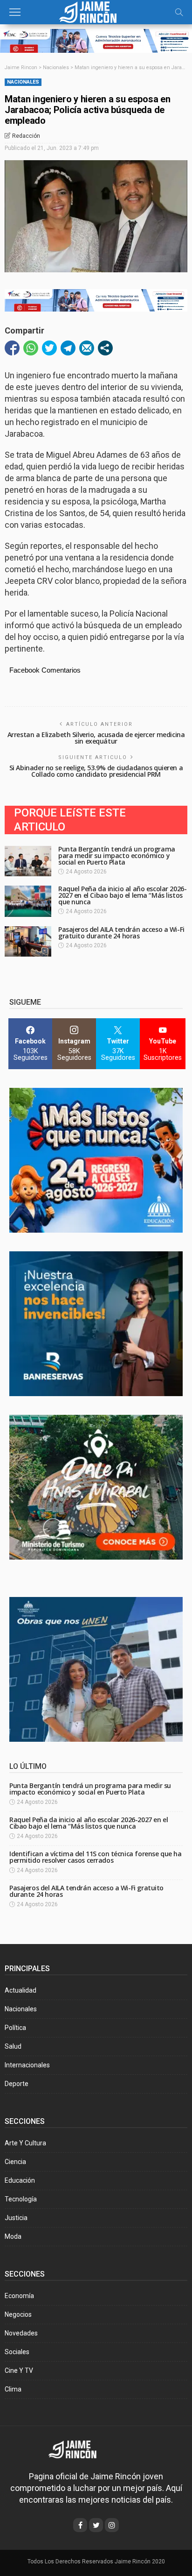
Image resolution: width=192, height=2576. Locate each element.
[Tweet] (49, 348)
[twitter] (96, 2525)
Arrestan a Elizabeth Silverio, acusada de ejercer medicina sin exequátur (96, 738)
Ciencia (15, 2162)
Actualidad (21, 1990)
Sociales (17, 2352)
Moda (13, 2236)
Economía (19, 2296)
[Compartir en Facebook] (12, 348)
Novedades (21, 2333)
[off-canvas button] (15, 12)
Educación (20, 2180)
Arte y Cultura (25, 2143)
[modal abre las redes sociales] (105, 348)
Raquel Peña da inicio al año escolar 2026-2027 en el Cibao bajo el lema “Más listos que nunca (122, 895)
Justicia (16, 2218)
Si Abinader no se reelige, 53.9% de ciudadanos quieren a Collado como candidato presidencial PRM (96, 771)
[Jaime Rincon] (79, 2449)
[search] (179, 12)
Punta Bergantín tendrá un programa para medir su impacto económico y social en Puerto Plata (117, 855)
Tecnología (21, 2199)
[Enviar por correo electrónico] (87, 348)
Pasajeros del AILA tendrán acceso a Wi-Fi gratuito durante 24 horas (121, 933)
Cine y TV (19, 2370)
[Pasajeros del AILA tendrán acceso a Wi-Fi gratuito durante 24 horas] (28, 941)
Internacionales (27, 2065)
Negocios (18, 2314)
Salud (13, 2046)
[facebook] (80, 2525)
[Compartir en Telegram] (68, 348)
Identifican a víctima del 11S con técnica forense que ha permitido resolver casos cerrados (95, 1857)
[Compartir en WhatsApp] (31, 348)
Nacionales (23, 82)
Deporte (17, 2084)
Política (15, 2028)
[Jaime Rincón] (96, 11)
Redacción (26, 136)
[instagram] (112, 2525)
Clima (13, 2389)
